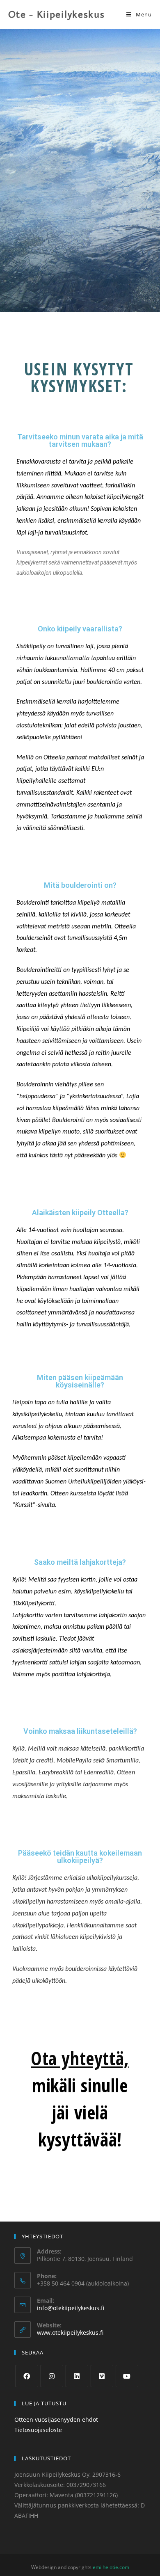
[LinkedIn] (77, 2376)
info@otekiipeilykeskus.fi (71, 2308)
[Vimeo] (102, 2376)
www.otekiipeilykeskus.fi (70, 2333)
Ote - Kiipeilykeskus (57, 14)
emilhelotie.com (111, 2567)
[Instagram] (52, 2376)
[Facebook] (27, 2376)
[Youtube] (127, 2376)
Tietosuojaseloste (38, 2430)
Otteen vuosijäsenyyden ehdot (56, 2419)
